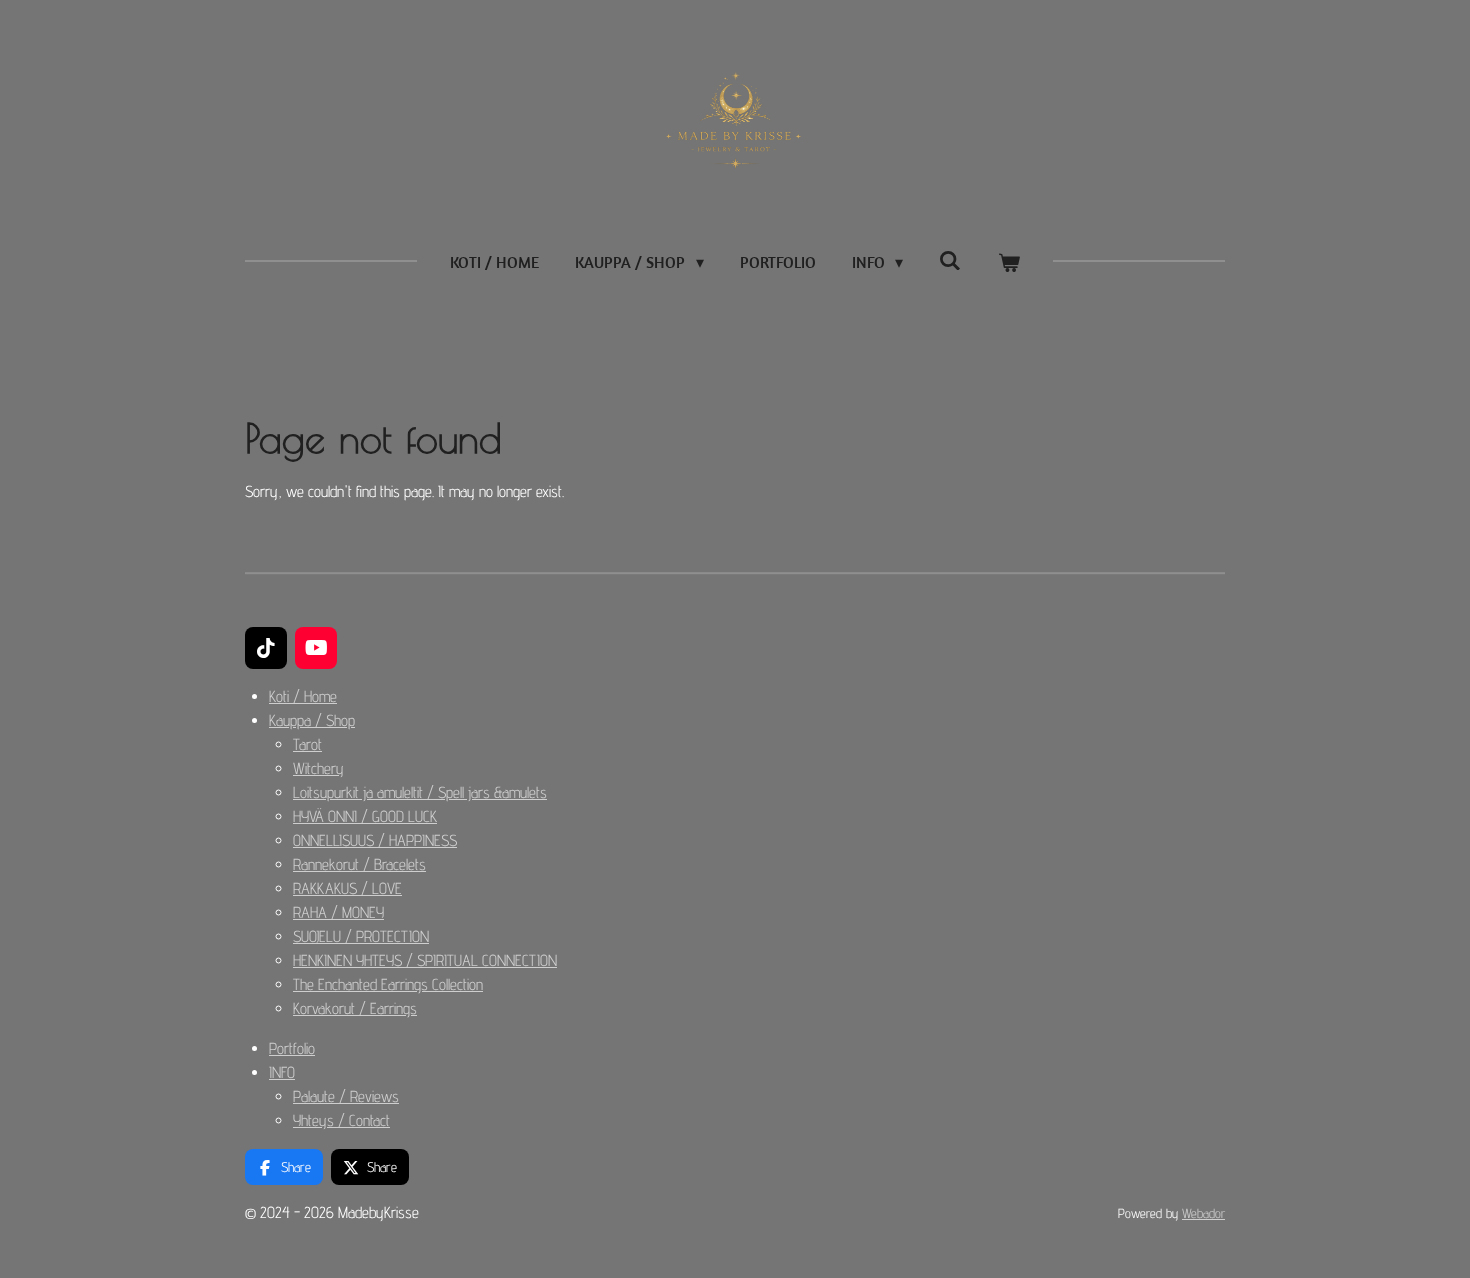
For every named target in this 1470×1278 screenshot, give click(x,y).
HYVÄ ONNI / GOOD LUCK (365, 816)
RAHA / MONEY (338, 912)
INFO (282, 1072)
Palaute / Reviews (346, 1096)
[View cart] (1008, 262)
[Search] (950, 260)
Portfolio (292, 1048)
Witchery (318, 768)
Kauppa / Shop (312, 720)
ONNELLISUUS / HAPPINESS (375, 840)
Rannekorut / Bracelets (359, 864)
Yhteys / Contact (341, 1120)
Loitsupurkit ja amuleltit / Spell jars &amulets (420, 792)
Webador (1203, 1213)
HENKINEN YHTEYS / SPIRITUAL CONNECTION (425, 960)
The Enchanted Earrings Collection (388, 984)
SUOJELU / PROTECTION (361, 936)
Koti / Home (303, 696)
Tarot (307, 744)
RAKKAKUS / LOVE (347, 888)
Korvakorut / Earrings (355, 1008)
